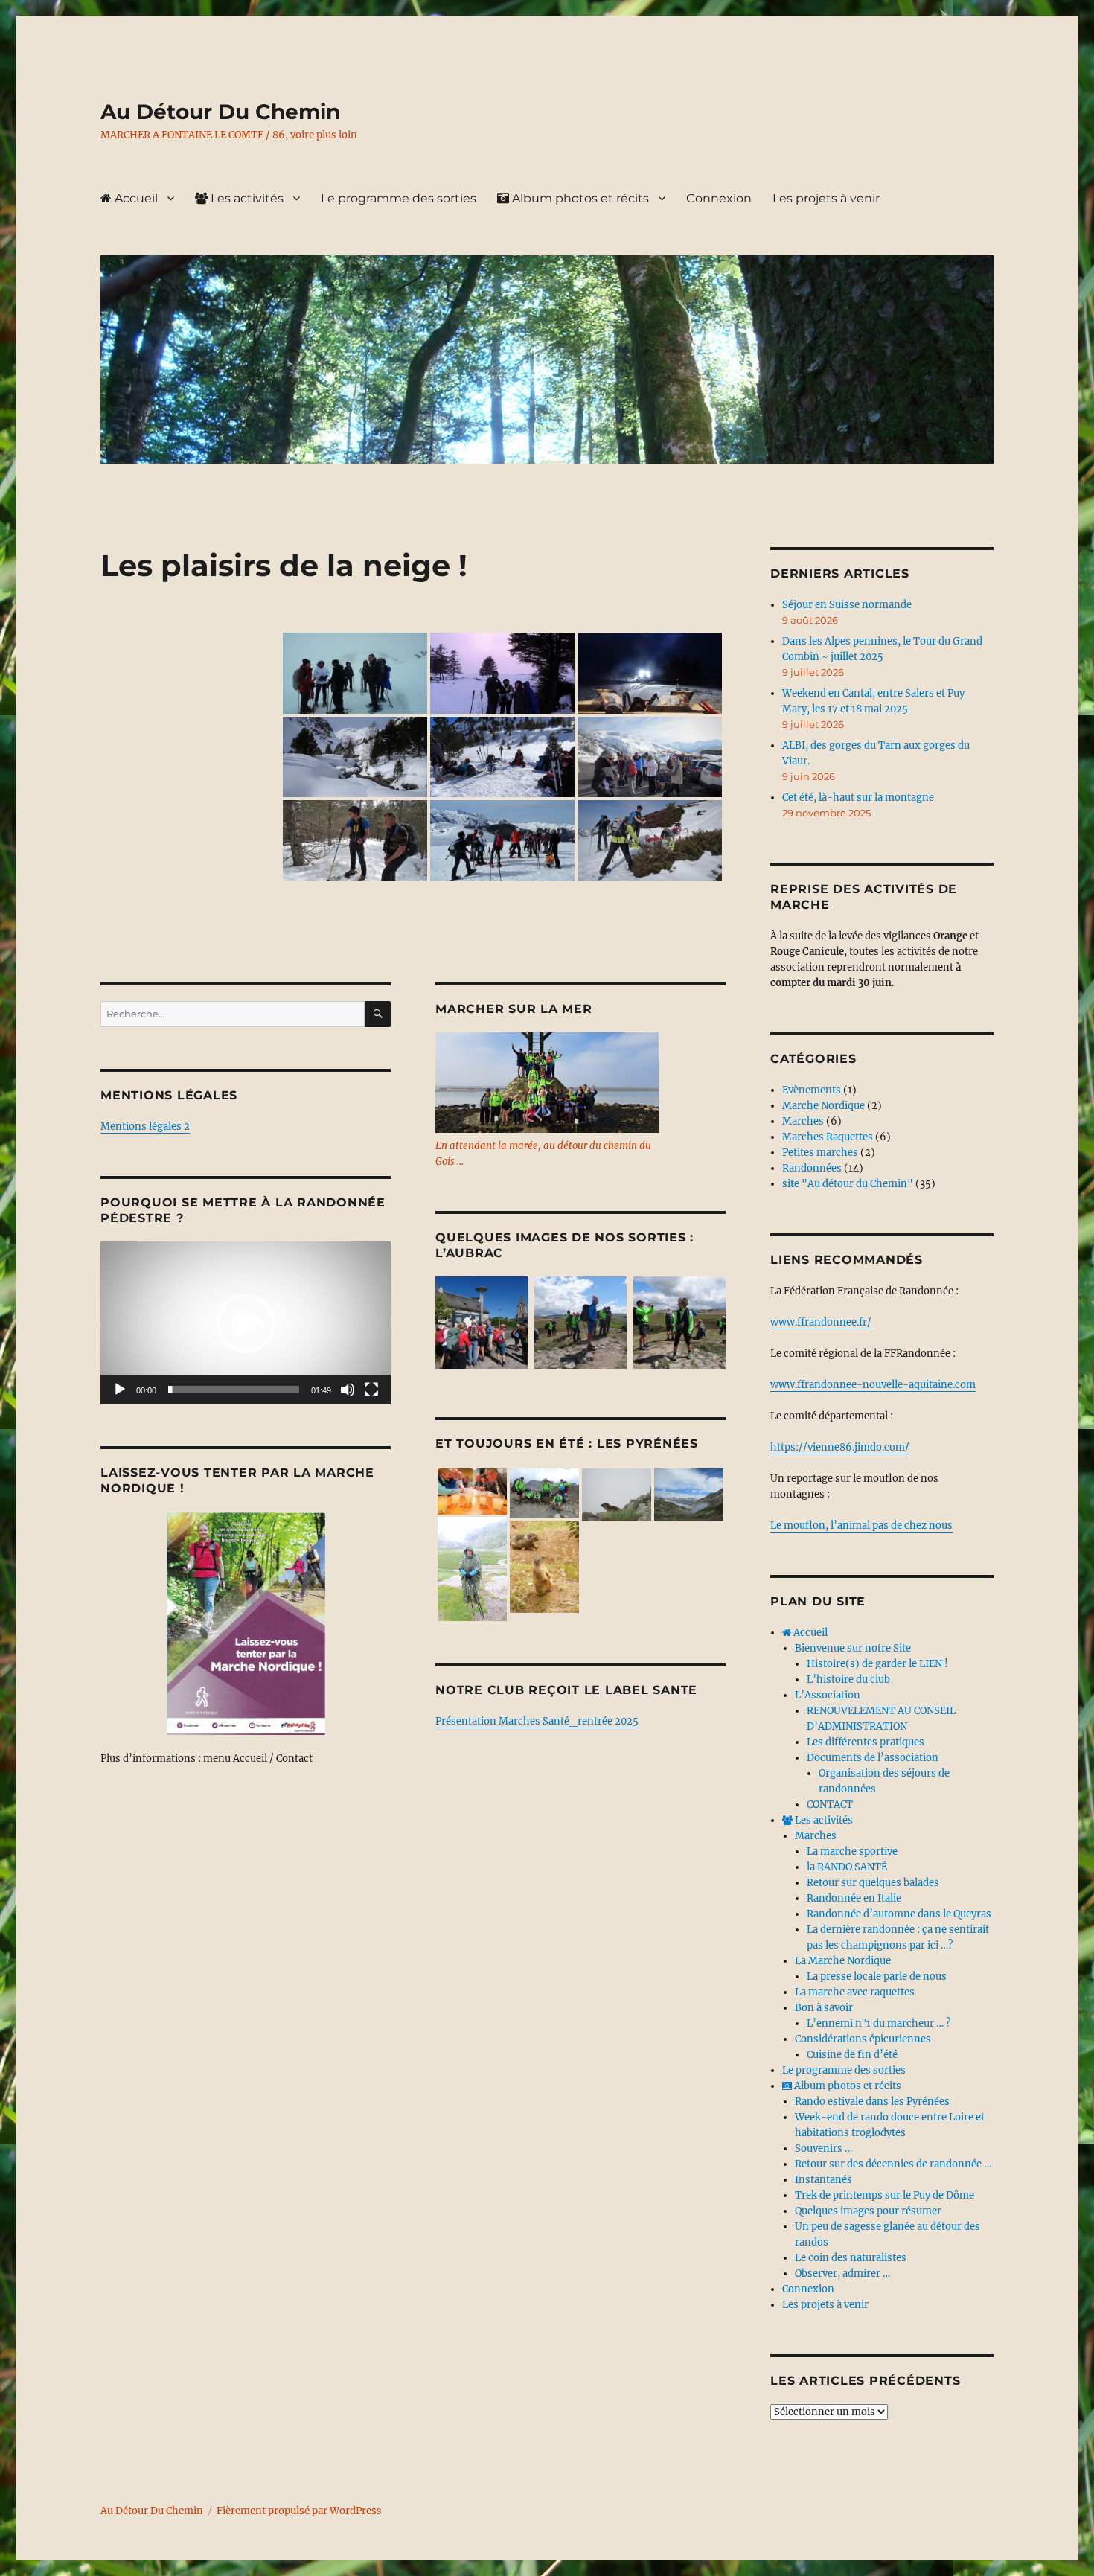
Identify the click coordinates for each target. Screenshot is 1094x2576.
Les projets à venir (826, 198)
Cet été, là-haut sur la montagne (858, 798)
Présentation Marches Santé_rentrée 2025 (537, 1721)
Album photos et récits (579, 198)
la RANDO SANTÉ (847, 1867)
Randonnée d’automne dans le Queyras (899, 1914)
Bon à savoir (824, 2008)
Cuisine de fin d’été (852, 2055)
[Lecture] (120, 1390)
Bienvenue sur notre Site (853, 1648)
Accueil (135, 198)
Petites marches (820, 1153)
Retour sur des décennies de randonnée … (893, 2164)
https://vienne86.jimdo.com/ (840, 1447)
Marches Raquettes (828, 1137)
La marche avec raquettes (855, 1992)
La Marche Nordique (843, 1961)
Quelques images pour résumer (868, 2211)
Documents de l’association (873, 1758)
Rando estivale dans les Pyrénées (872, 2102)
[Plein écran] (371, 1390)
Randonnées (812, 1168)
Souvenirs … (823, 2148)
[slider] (234, 1390)
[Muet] (348, 1390)
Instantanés (823, 2180)
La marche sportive (852, 1851)
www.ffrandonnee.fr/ (821, 1322)
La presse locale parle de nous (877, 1976)
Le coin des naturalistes (851, 2258)
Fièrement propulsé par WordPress (299, 2511)
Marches (803, 1121)
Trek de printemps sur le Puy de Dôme (885, 2195)
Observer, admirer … (842, 2273)
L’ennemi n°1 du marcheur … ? (879, 2023)
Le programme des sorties (399, 198)
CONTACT (830, 1805)
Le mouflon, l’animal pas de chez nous (861, 1525)
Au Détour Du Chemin (220, 112)
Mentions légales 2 (145, 1126)
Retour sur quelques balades (873, 1883)
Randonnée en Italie (854, 1898)
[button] (246, 1323)
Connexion (719, 198)
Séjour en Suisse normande (847, 605)
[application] (246, 1323)
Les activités (246, 198)
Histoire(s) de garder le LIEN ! (877, 1664)
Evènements (812, 1090)
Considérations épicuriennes (863, 2039)
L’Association (828, 1695)
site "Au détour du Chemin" (848, 1184)
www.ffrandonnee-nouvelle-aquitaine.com (873, 1385)
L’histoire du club (848, 1679)
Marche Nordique (823, 1106)
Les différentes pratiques (866, 1742)
